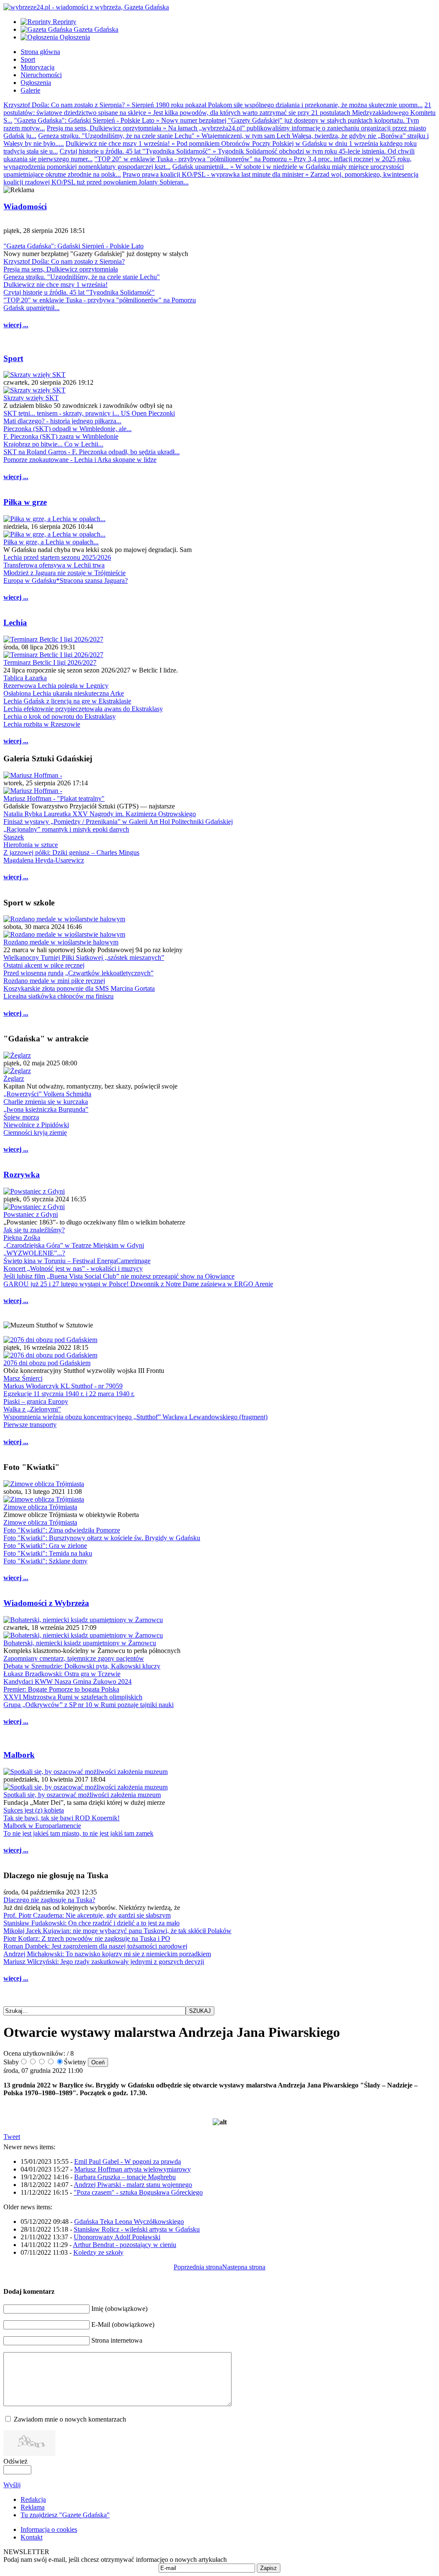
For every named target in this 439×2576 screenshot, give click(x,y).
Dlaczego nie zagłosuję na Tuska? (49, 1900)
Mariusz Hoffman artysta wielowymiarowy (132, 2169)
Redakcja (33, 2499)
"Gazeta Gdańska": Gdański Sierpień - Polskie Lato (74, 246)
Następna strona (244, 2267)
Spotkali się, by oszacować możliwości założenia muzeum (82, 1795)
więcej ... (16, 325)
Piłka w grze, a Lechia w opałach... (51, 542)
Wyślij (12, 2485)
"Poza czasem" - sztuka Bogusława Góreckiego (138, 2192)
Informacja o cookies (49, 2529)
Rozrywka (22, 1175)
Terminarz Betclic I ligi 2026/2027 (50, 662)
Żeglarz (14, 1078)
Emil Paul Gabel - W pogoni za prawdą (128, 2161)
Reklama (33, 2507)
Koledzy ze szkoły (98, 2252)
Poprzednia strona (198, 2267)
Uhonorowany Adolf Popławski (117, 2237)
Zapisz (269, 2568)
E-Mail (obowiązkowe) (123, 2324)
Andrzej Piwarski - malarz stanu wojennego (133, 2185)
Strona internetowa (117, 2340)
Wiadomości (25, 207)
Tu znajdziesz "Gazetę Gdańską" (65, 2515)
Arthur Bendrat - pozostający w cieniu (125, 2245)
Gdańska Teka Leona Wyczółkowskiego (129, 2222)
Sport (13, 358)
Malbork (19, 1755)
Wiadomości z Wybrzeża (46, 1603)
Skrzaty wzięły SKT (31, 398)
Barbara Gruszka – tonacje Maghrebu (125, 2177)
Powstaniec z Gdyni (31, 1214)
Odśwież (15, 2461)
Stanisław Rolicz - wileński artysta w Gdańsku (137, 2229)
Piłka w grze (25, 502)
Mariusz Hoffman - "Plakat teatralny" (54, 798)
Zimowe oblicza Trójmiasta (40, 1507)
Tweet (12, 2137)
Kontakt (32, 2537)
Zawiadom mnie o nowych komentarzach (70, 2419)
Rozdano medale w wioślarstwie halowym (61, 942)
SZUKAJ (200, 2011)
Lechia (15, 623)
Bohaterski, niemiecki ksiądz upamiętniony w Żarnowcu (80, 1643)
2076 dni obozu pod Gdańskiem (47, 1363)
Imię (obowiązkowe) (119, 2309)
